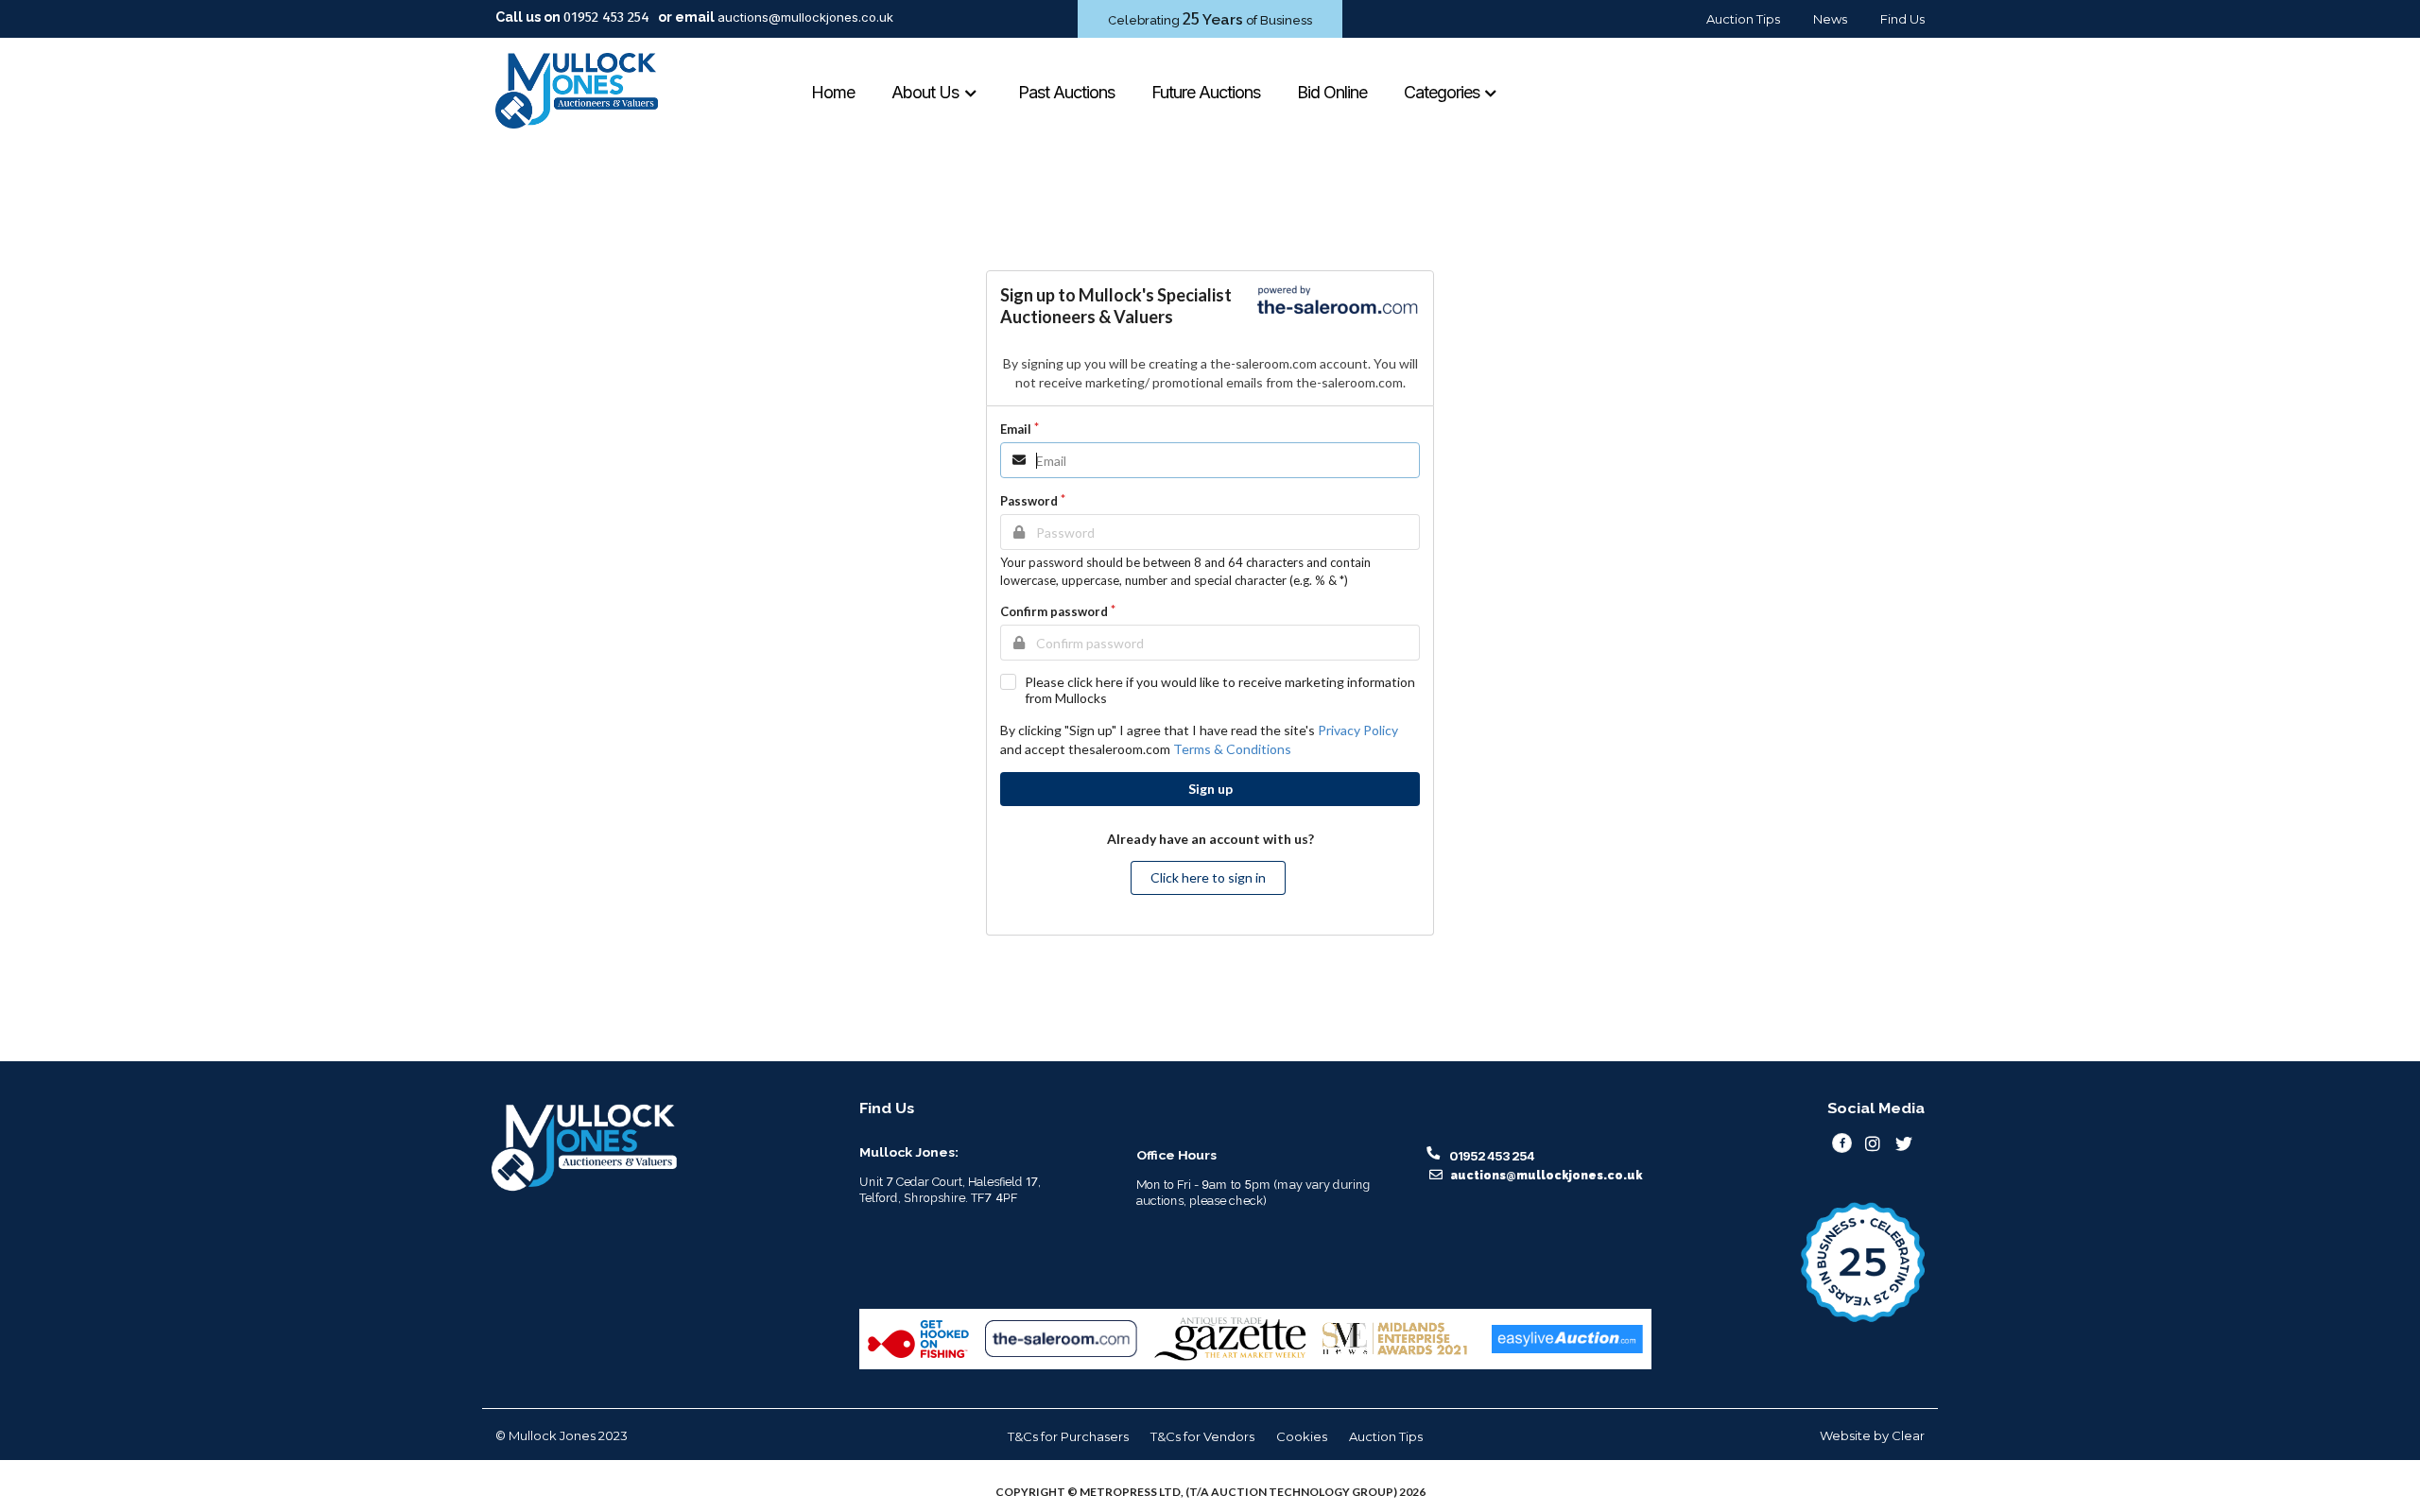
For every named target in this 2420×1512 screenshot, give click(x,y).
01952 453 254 (606, 17)
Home (833, 92)
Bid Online (1332, 92)
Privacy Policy (1358, 730)
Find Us (1902, 19)
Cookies (1302, 1436)
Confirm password (1054, 611)
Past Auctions (1066, 92)
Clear (1908, 1435)
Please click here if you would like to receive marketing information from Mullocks (1220, 690)
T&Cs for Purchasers (1068, 1436)
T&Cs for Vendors (1202, 1436)
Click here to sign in (1208, 877)
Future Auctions (1206, 92)
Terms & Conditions (1232, 749)
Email (1016, 429)
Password (1029, 501)
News (1830, 19)
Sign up (1210, 789)
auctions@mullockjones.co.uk (805, 17)
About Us (927, 92)
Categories (1443, 92)
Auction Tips (1743, 19)
